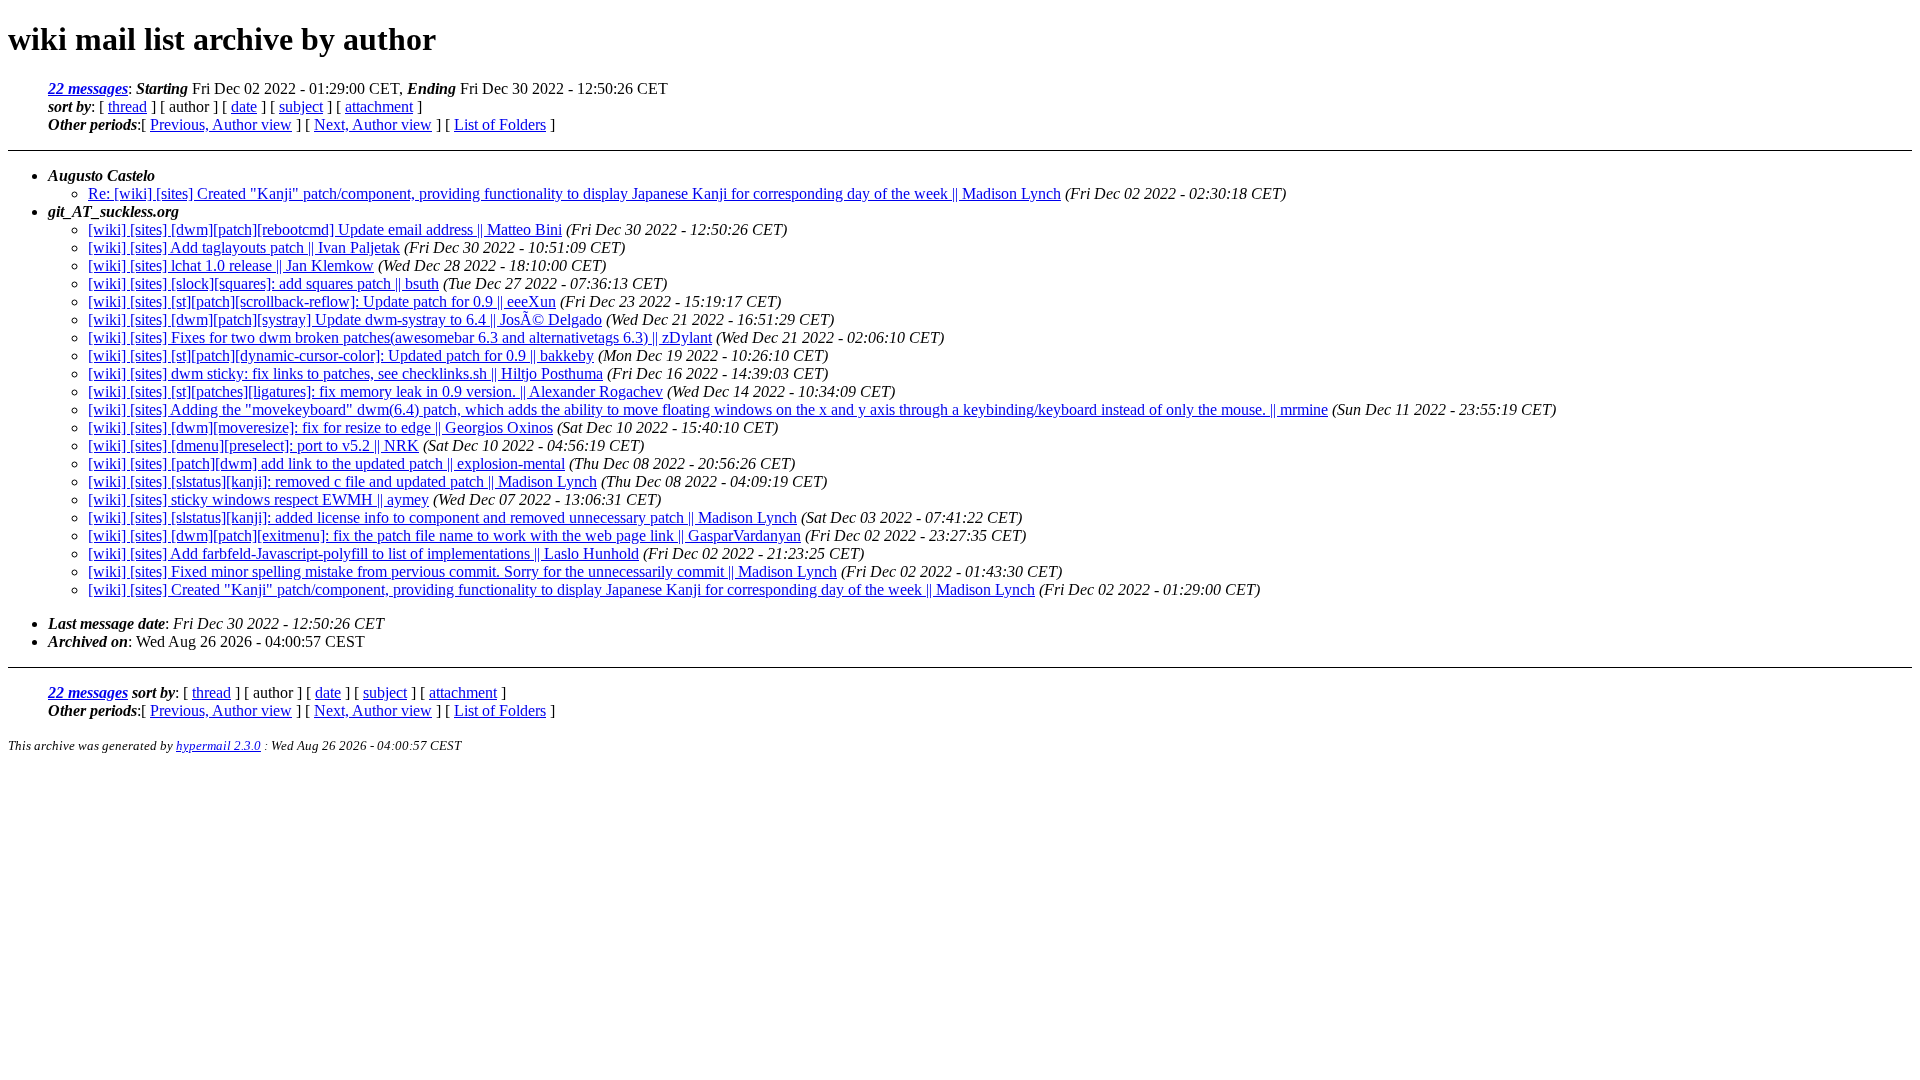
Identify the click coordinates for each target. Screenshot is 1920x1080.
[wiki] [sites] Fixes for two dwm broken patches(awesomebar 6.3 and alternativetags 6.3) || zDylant (400, 337)
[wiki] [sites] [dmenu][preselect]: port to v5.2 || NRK (253, 445)
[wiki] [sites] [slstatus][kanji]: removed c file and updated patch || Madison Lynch (342, 481)
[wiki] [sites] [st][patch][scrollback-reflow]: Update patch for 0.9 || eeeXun (322, 301)
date (244, 106)
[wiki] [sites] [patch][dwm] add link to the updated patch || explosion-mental (326, 463)
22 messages (88, 88)
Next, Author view (373, 124)
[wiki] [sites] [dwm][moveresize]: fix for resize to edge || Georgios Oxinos (320, 427)
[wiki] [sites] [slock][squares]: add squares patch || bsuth (263, 283)
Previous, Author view (221, 124)
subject (301, 106)
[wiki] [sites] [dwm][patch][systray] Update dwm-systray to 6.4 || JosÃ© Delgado (345, 319)
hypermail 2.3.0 (218, 745)
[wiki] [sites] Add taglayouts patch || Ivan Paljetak (244, 247)
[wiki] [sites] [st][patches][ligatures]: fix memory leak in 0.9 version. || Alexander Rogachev (375, 391)
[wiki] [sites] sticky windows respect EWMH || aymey (258, 499)
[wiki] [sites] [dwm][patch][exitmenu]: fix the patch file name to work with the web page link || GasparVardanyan (444, 535)
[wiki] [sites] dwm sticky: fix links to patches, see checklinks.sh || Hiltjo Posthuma (345, 373)
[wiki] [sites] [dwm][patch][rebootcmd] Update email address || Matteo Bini (325, 229)
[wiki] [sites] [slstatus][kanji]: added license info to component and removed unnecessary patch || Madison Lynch (442, 517)
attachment (379, 106)
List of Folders (500, 124)
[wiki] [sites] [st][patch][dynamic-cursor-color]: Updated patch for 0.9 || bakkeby (341, 355)
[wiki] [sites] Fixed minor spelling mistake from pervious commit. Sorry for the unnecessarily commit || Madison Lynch (462, 571)
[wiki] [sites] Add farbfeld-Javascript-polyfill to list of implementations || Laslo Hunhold (363, 553)
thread (127, 106)
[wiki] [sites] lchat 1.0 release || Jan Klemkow (231, 265)
